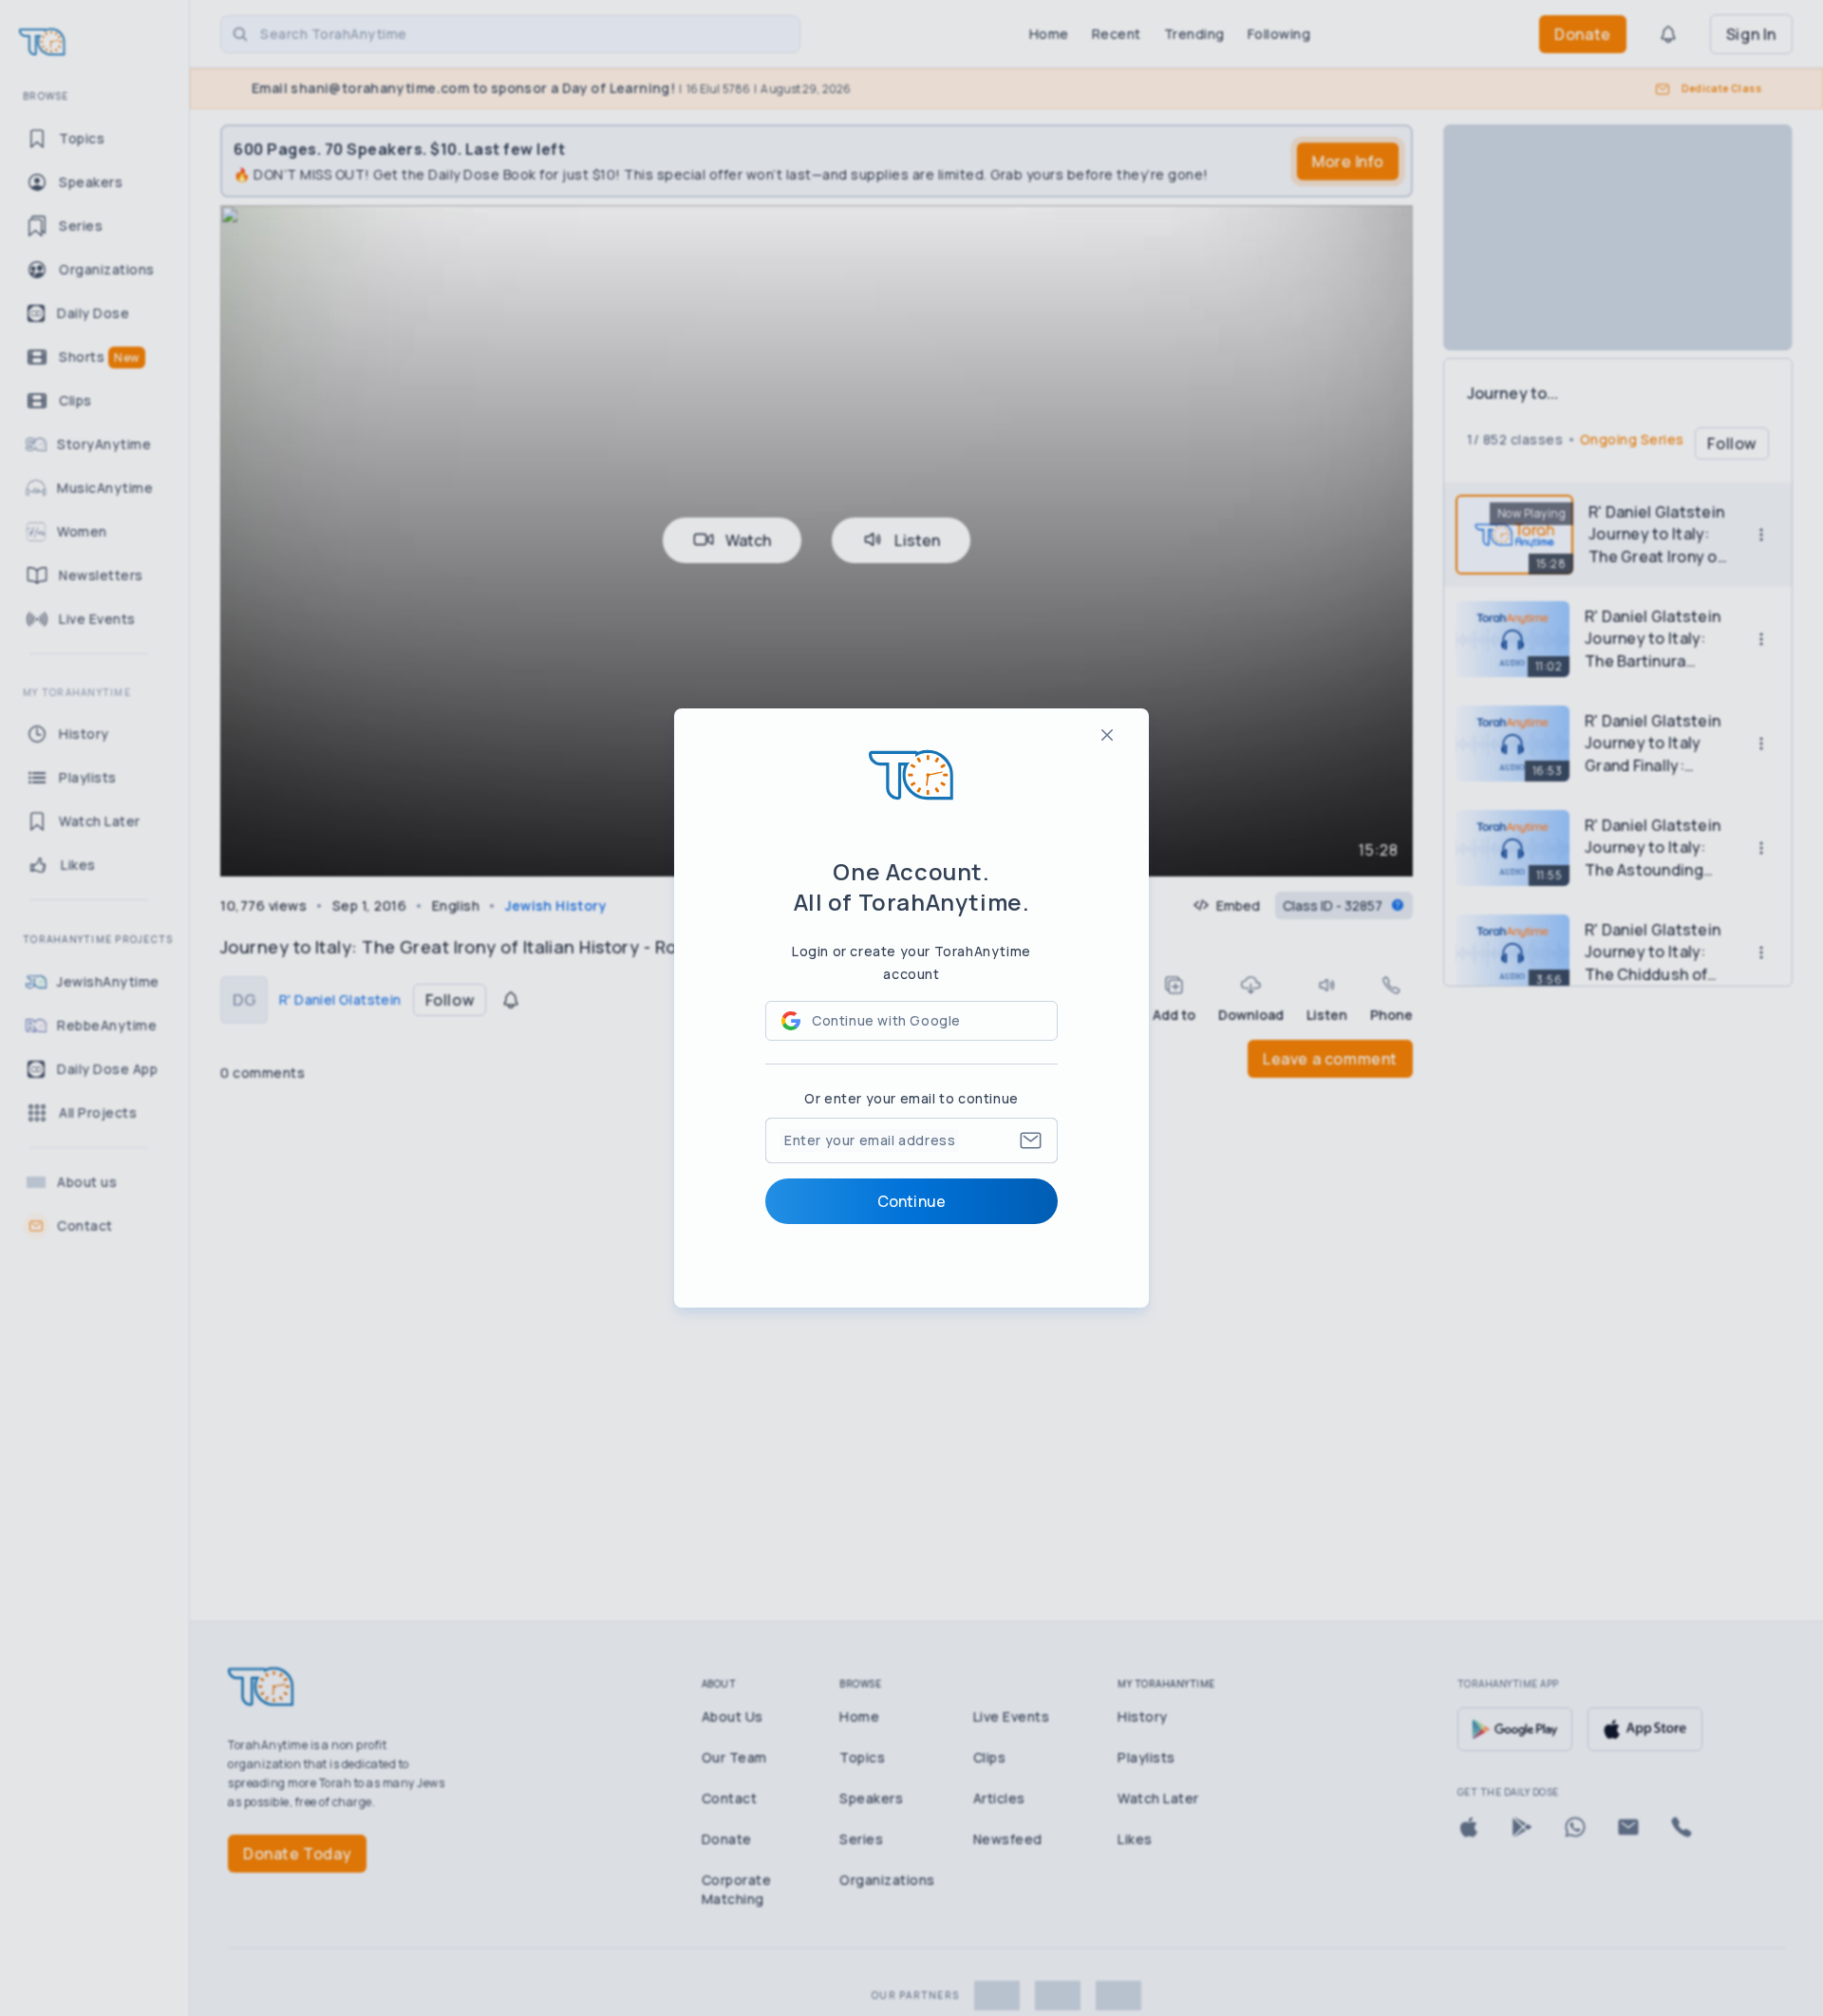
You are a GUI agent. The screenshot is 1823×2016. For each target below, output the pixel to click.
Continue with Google (886, 1020)
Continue (911, 1201)
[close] (1107, 735)
